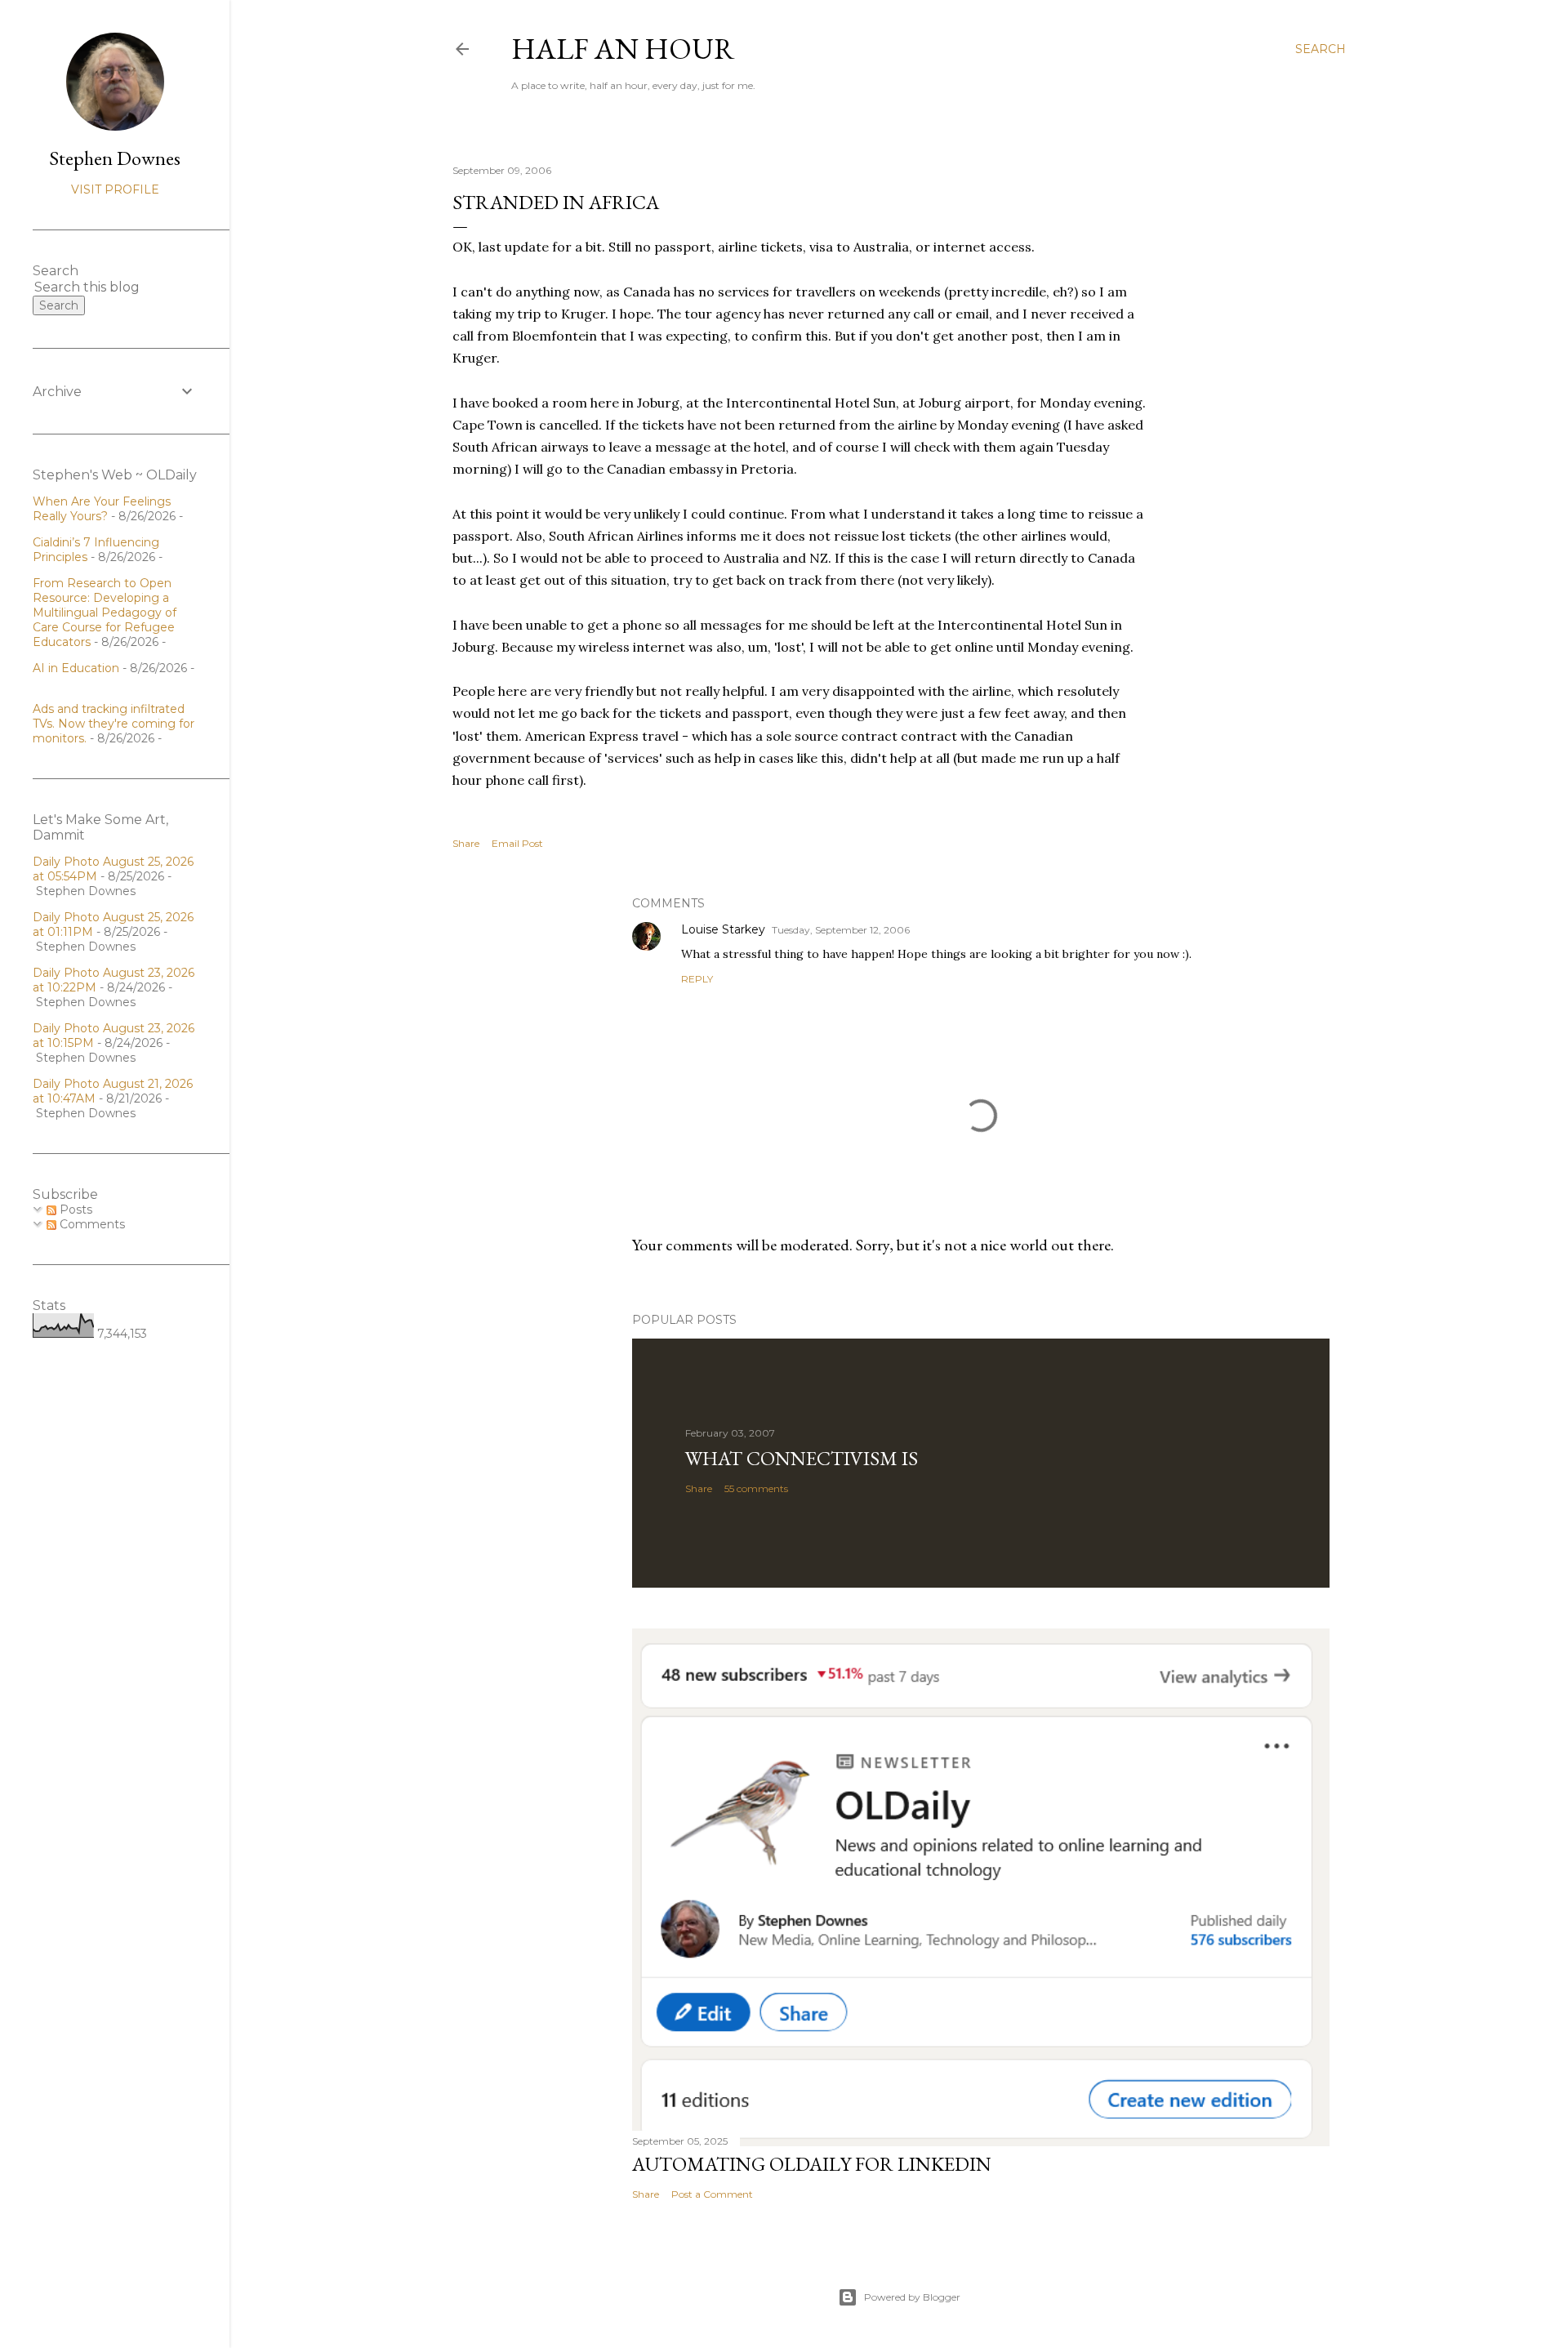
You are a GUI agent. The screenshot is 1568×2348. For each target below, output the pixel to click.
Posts (74, 1210)
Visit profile (115, 189)
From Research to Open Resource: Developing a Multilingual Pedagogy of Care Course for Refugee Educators (105, 613)
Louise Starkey (723, 929)
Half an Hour (623, 49)
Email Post (517, 843)
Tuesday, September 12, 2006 (841, 930)
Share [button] (466, 843)
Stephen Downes (115, 158)
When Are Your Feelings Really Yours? (102, 509)
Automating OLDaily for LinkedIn (812, 2164)
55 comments (756, 1488)
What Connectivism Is (802, 1458)
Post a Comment (712, 2194)
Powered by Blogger (912, 2297)
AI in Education (76, 668)
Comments (91, 1224)
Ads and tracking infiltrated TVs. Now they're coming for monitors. (114, 724)
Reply (697, 979)
